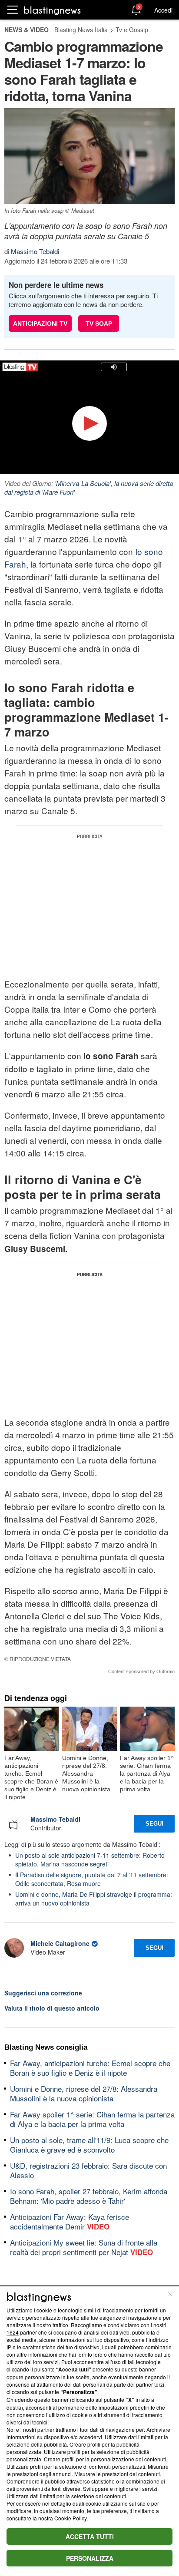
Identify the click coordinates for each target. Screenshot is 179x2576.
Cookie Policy (70, 2518)
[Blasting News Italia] (52, 10)
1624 (13, 2332)
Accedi (163, 10)
